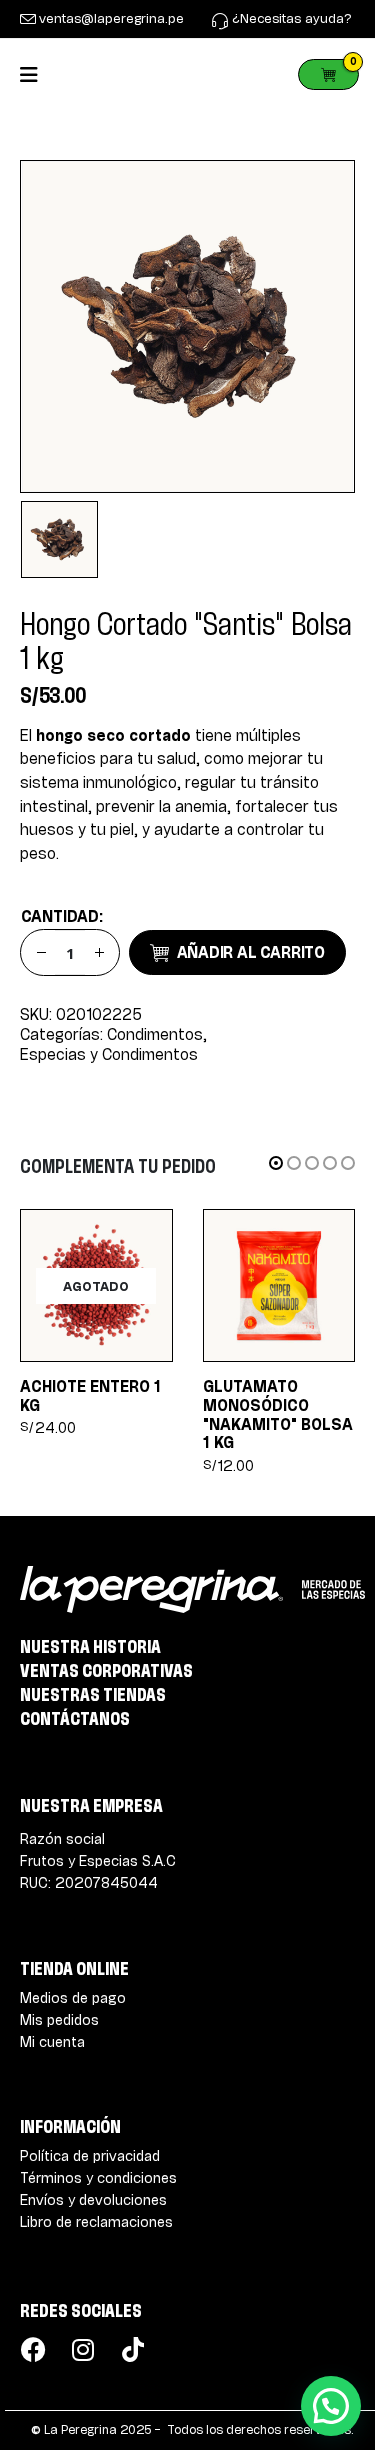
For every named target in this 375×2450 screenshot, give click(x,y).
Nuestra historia (90, 1646)
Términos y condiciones (98, 2177)
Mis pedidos (59, 2019)
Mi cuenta (52, 2041)
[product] (279, 1285)
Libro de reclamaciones (96, 2221)
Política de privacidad (90, 2155)
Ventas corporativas (106, 1670)
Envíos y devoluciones (93, 2199)
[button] (276, 1163)
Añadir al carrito (251, 952)
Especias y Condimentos (109, 1054)
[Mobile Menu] (35, 74)
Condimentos (155, 1034)
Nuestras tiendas (93, 1694)
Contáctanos (75, 1718)
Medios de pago (73, 1997)
